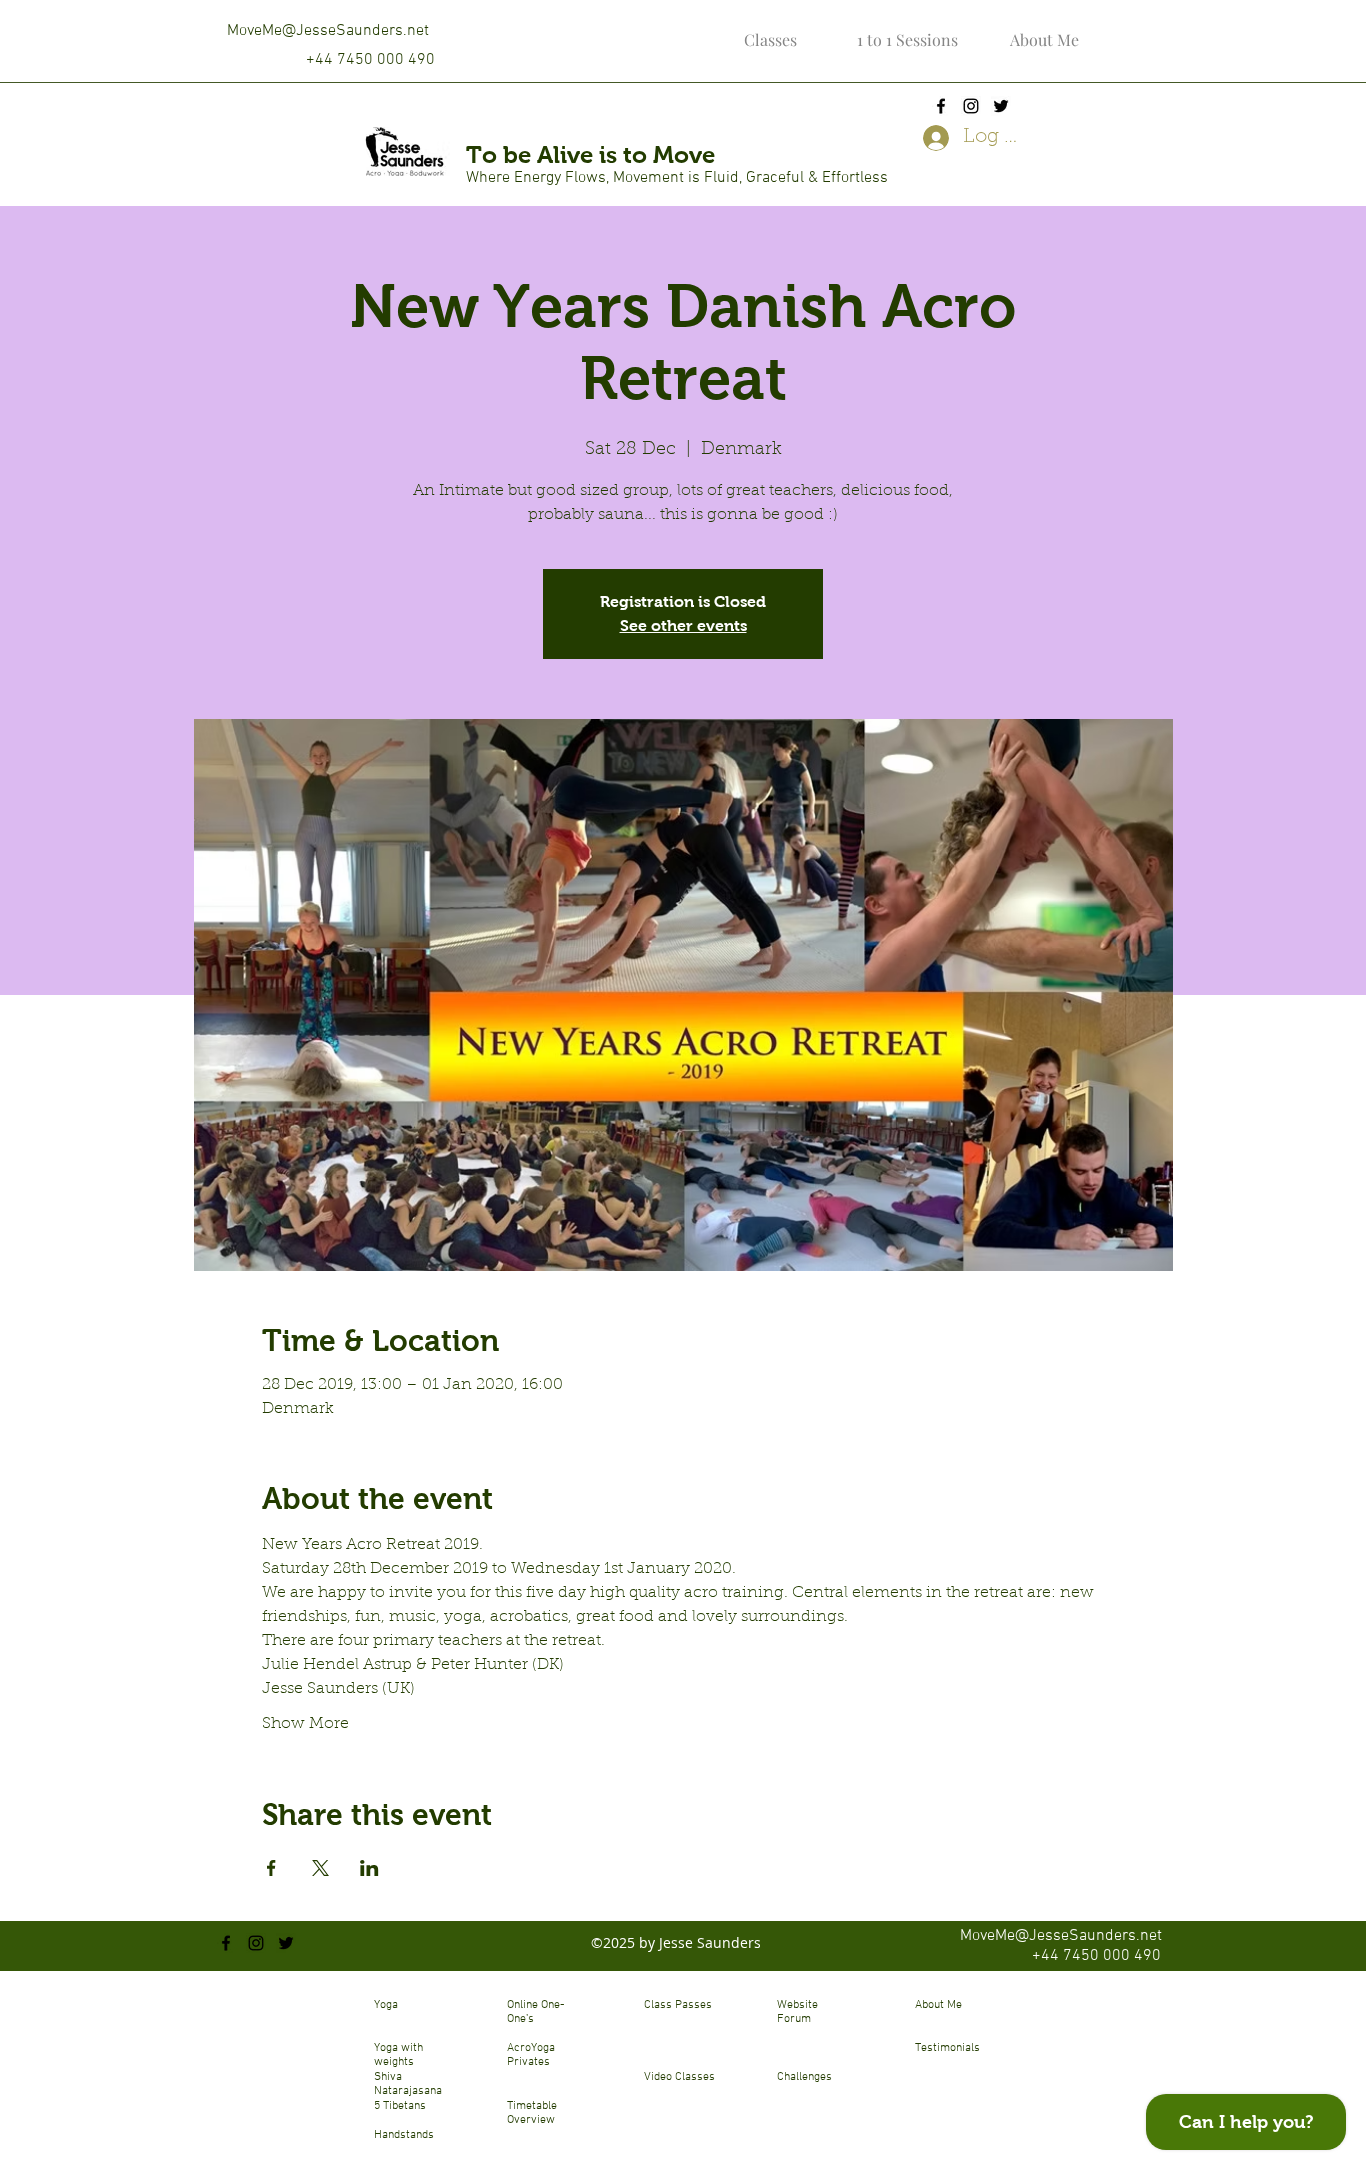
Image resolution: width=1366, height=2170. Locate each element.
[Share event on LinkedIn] (369, 1868)
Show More (305, 1724)
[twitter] (1001, 106)
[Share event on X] (320, 1868)
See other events (683, 625)
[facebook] (941, 106)
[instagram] (971, 106)
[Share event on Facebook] (271, 1868)
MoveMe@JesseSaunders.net (328, 31)
